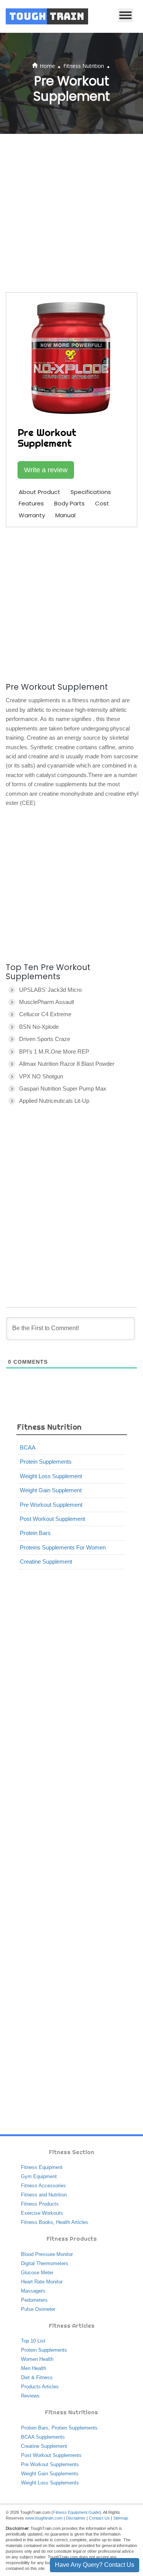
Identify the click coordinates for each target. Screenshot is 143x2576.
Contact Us (99, 2518)
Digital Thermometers (45, 2263)
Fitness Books (37, 2222)
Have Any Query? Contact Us (95, 2565)
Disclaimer (76, 2518)
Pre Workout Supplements (50, 2464)
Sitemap (121, 2518)
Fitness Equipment (42, 2167)
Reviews (30, 2396)
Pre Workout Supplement (51, 1505)
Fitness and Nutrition (44, 2195)
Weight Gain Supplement (51, 1490)
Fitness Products (40, 2204)
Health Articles (72, 2222)
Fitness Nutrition (84, 66)
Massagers (33, 2291)
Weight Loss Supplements (50, 2483)
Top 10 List (33, 2341)
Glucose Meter (37, 2273)
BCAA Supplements (43, 2437)
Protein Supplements (46, 1462)
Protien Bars (35, 2428)
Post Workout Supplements (51, 2455)
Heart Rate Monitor (42, 2282)
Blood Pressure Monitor (47, 2254)
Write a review (46, 470)
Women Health (37, 2359)
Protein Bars (35, 1533)
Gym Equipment (39, 2176)
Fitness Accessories (43, 2186)
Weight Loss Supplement (51, 1476)
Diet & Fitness (37, 2377)
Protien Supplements (75, 2428)
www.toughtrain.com (44, 2518)
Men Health (34, 2368)
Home (47, 66)
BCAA (28, 1447)
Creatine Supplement (46, 1562)
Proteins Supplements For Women (63, 1547)
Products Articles (40, 2387)
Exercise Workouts (42, 2213)
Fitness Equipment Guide (76, 2512)
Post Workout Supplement (52, 1519)
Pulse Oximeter (38, 2309)
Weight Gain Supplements (50, 2474)
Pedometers (34, 2300)
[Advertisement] (71, 213)
